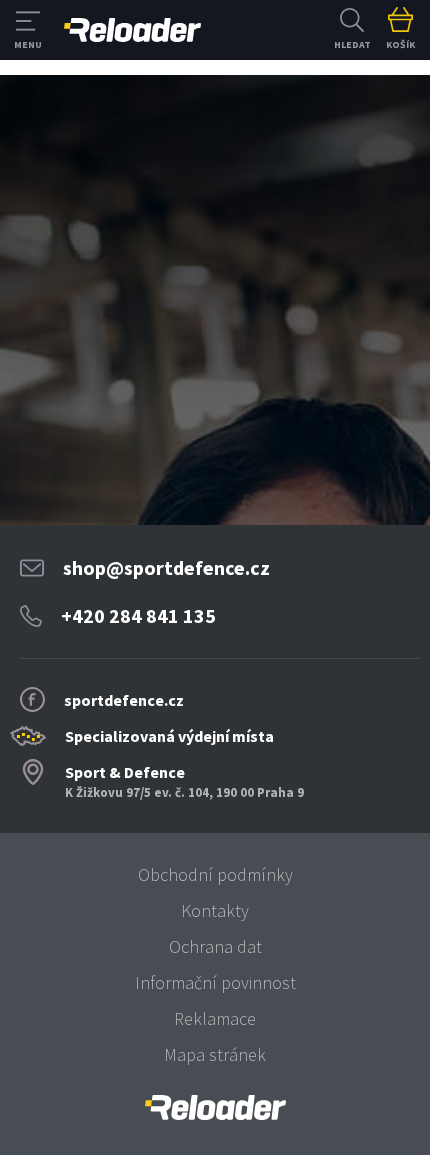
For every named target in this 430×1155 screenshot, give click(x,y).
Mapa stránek (215, 1054)
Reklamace (215, 1018)
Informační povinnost (215, 982)
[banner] (215, 1107)
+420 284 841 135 (138, 615)
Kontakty (215, 910)
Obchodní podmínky (215, 874)
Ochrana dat (215, 946)
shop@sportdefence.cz (166, 567)
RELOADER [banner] (132, 30)
